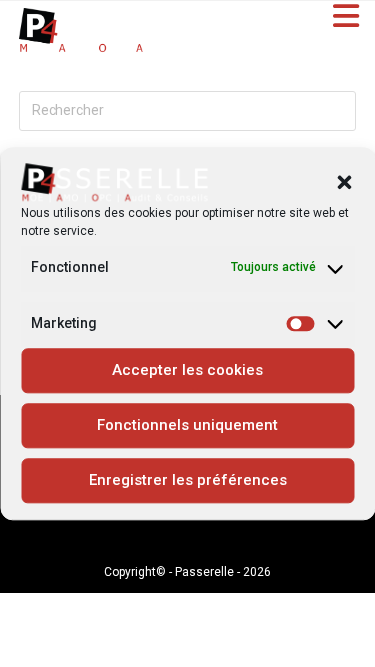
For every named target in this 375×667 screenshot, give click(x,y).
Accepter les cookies (187, 371)
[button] (344, 183)
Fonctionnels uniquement (187, 426)
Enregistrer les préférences (188, 481)
